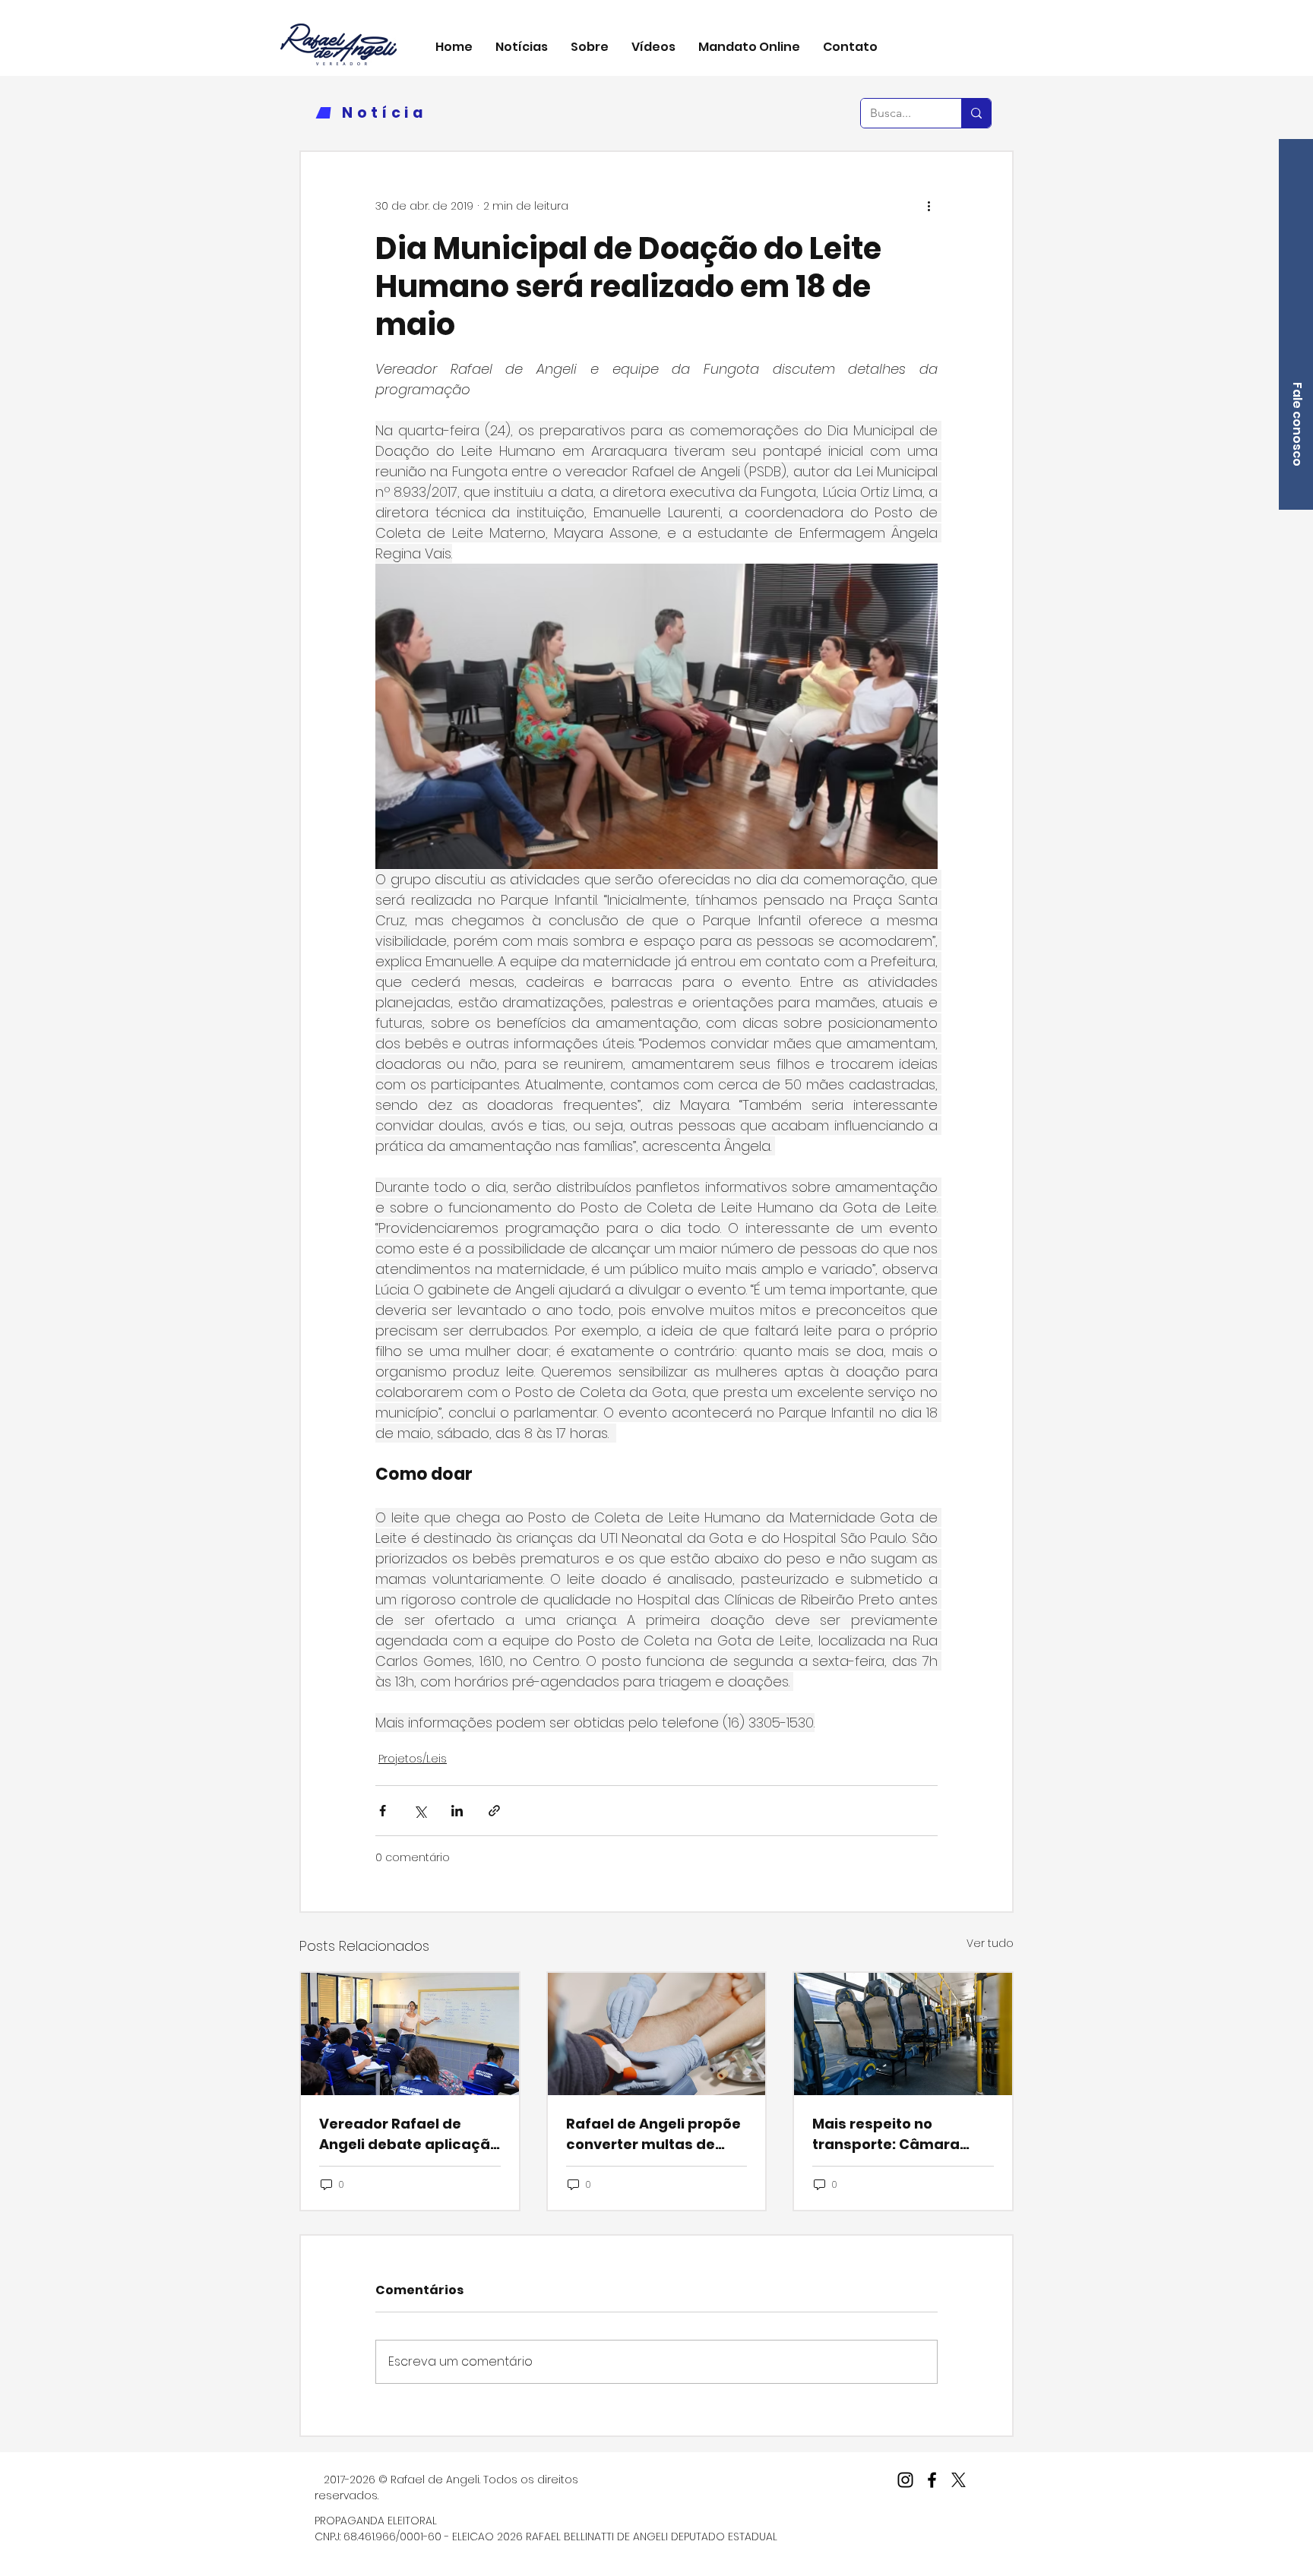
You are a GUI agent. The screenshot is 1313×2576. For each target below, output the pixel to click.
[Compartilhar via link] (494, 1811)
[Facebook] (932, 2480)
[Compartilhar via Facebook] (383, 1811)
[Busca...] (976, 113)
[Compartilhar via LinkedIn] (457, 1811)
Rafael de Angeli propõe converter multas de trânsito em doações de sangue (653, 2134)
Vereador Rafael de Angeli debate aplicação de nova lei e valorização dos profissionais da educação (409, 2134)
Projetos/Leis (413, 1759)
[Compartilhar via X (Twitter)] (420, 1811)
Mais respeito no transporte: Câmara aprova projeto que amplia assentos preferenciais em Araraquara (886, 2134)
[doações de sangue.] (657, 2034)
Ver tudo (990, 1943)
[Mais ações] (929, 207)
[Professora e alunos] (410, 2034)
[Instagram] (905, 2480)
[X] (959, 2480)
